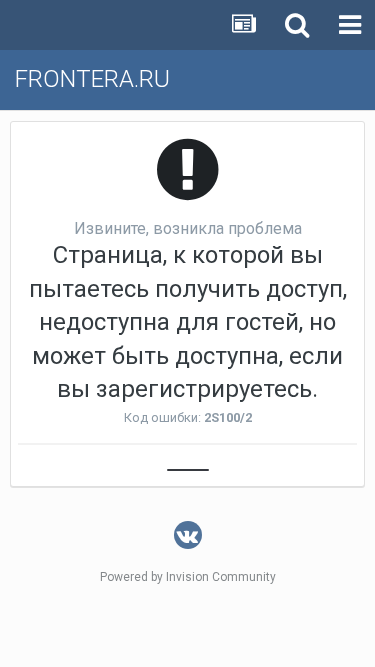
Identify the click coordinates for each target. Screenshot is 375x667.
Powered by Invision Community (188, 577)
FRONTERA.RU (92, 79)
